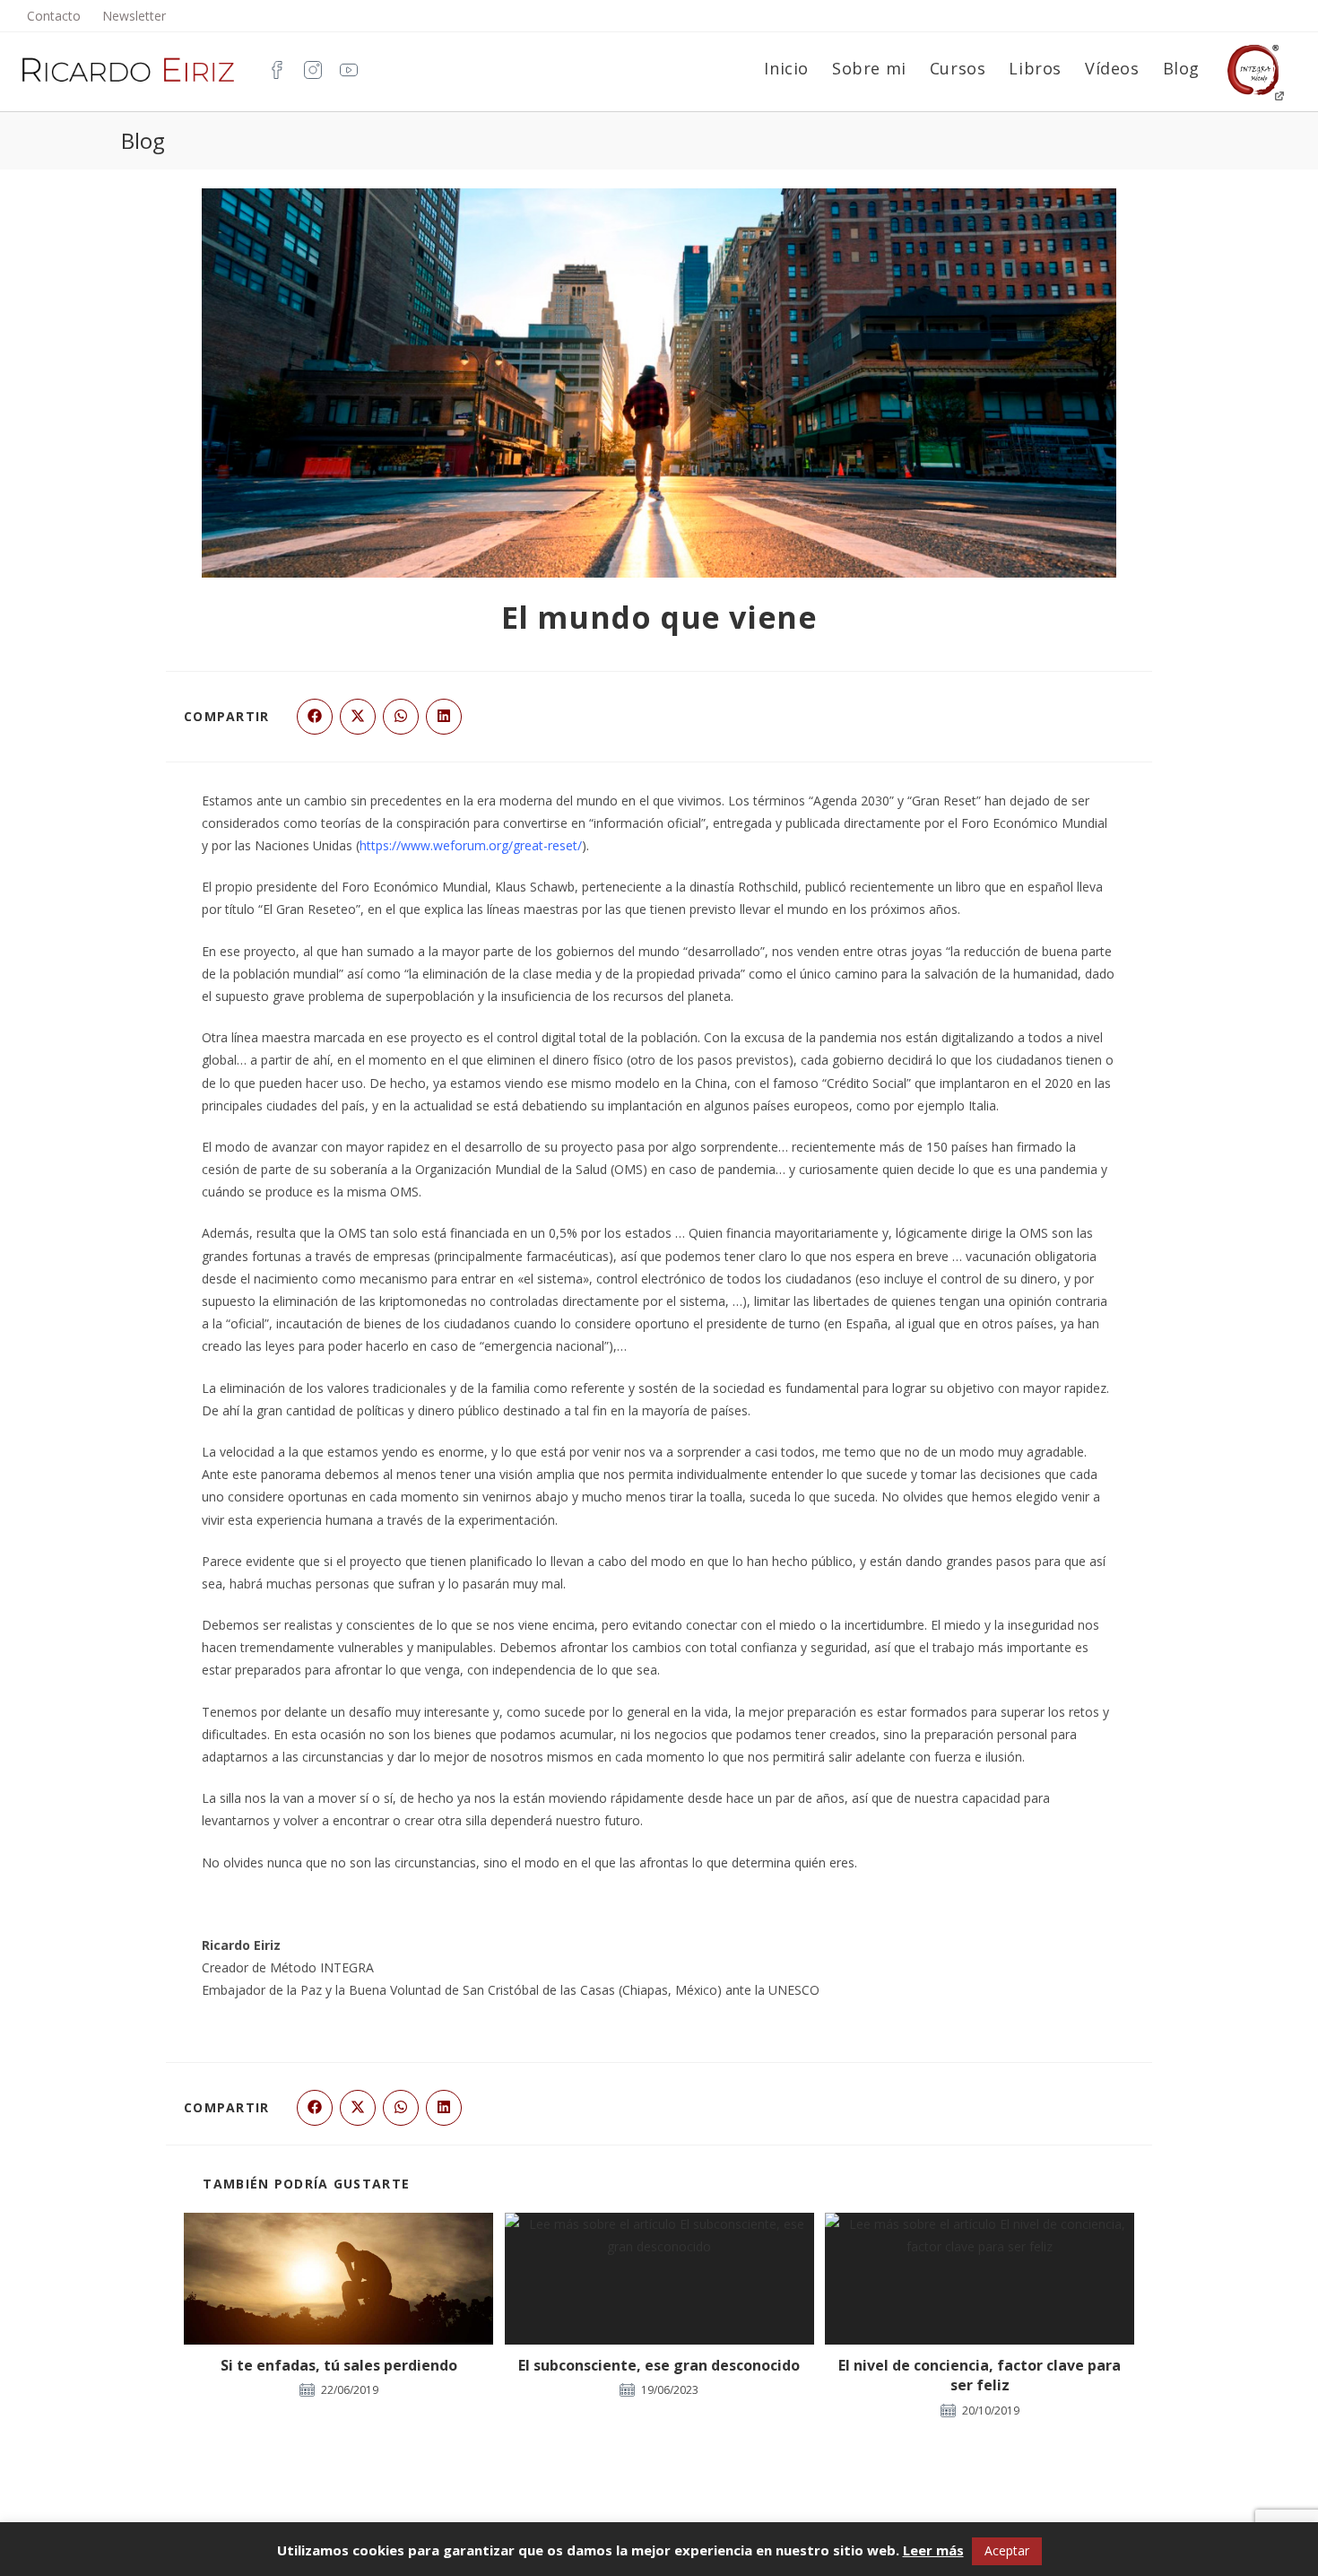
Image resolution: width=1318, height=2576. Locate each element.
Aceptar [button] (1007, 2550)
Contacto (54, 16)
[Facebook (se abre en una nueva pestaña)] (273, 69)
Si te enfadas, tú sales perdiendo (339, 2365)
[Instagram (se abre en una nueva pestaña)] (308, 69)
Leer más (933, 2550)
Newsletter (134, 16)
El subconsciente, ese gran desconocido (659, 2365)
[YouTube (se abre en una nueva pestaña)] (344, 69)
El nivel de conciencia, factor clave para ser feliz (980, 2375)
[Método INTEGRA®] (1253, 69)
